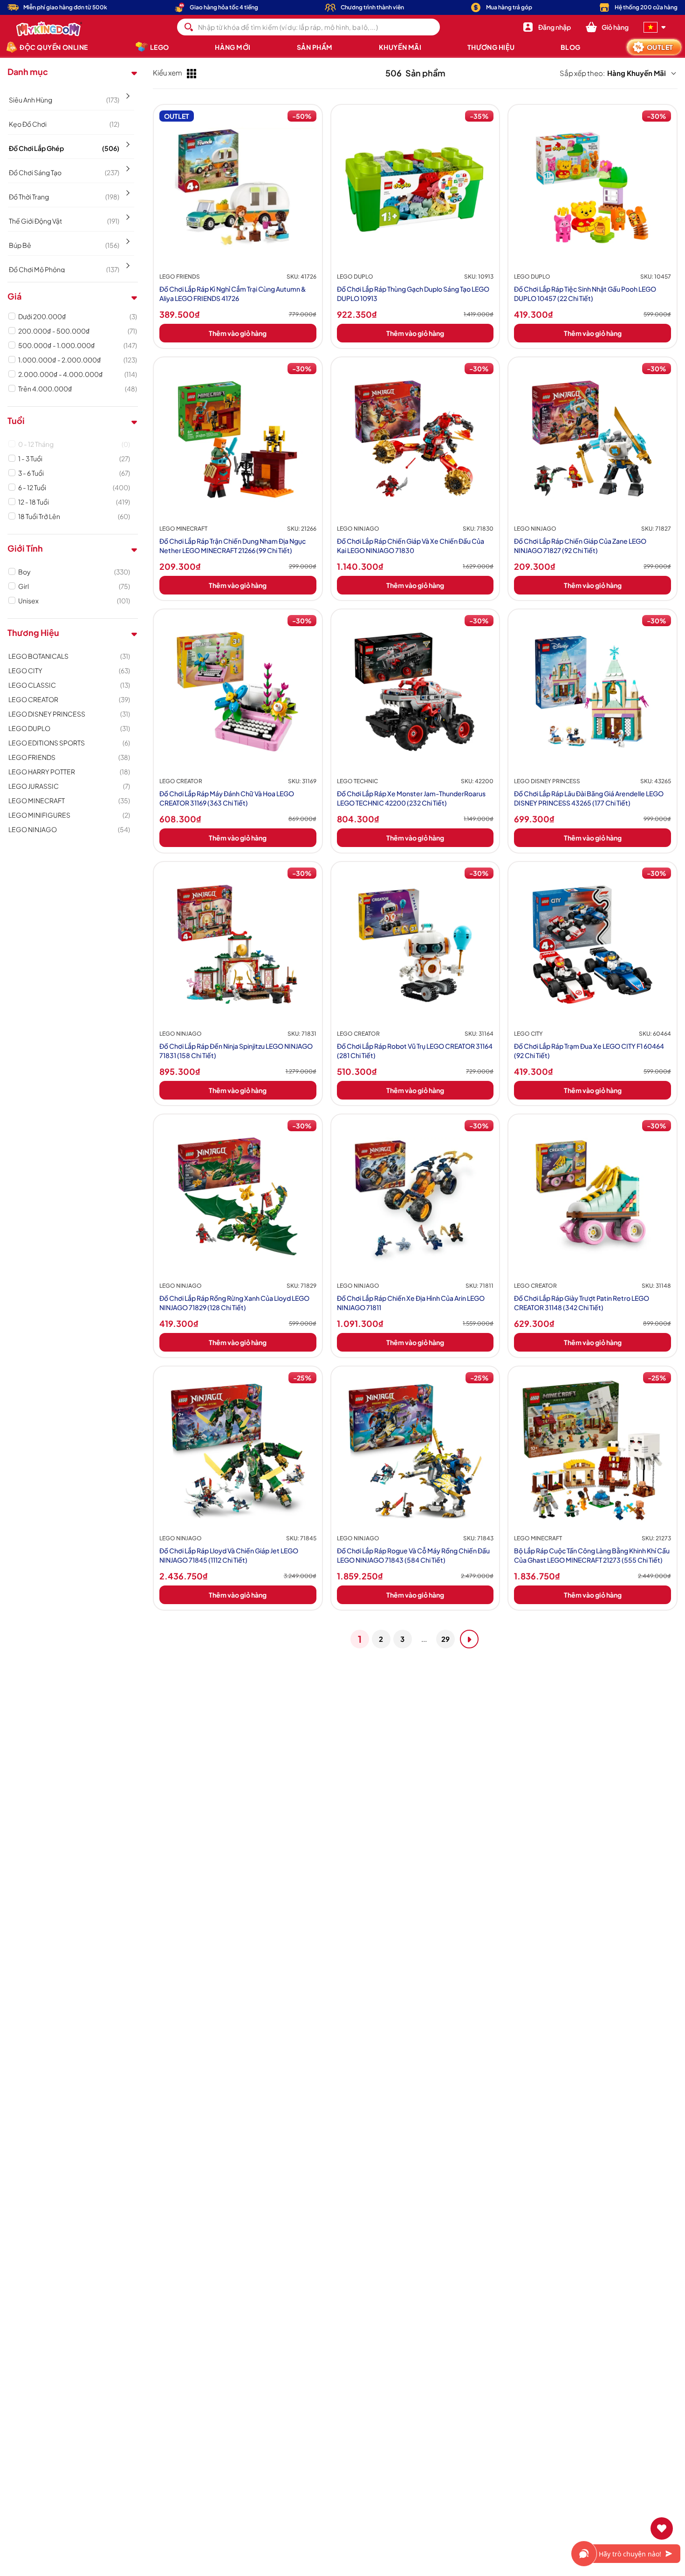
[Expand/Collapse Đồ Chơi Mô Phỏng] (127, 262)
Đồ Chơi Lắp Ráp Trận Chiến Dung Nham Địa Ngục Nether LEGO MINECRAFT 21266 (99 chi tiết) (233, 546)
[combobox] (309, 27)
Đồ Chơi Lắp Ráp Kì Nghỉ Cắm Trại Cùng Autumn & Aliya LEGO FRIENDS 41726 (233, 294)
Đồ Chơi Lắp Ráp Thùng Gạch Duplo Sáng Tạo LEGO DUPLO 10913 (413, 294)
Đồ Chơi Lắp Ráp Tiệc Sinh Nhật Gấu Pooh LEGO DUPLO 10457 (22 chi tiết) (585, 294)
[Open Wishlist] (662, 2528)
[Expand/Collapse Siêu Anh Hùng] (127, 93)
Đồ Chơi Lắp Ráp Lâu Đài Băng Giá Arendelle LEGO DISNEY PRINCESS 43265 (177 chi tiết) (589, 798)
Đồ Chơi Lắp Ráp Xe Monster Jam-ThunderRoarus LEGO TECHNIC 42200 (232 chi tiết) (411, 798)
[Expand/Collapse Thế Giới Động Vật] (127, 214)
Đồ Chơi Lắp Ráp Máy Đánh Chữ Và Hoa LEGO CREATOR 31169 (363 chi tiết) (227, 798)
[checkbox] (78, 316)
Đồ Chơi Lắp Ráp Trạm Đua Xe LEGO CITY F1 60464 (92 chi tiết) (589, 1051)
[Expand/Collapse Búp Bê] (127, 238)
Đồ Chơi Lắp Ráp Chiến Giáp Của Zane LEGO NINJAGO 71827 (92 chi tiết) (580, 546)
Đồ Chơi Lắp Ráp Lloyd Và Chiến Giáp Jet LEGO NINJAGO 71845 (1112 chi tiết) (229, 1555)
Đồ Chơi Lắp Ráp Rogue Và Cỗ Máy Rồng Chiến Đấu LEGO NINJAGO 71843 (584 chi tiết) (413, 1555)
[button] (607, 27)
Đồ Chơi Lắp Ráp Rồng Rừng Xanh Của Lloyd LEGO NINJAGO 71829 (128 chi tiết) (234, 1303)
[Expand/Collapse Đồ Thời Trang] (127, 190)
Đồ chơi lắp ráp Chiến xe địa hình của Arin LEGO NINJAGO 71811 (411, 1303)
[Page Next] (469, 1639)
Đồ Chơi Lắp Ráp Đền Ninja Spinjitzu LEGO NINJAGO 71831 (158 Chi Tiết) (236, 1051)
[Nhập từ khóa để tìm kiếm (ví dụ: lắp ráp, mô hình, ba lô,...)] (189, 27)
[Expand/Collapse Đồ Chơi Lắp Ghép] (127, 141)
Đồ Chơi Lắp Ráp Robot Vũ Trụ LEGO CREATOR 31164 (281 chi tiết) (415, 1051)
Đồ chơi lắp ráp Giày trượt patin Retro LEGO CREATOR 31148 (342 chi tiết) (582, 1303)
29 (445, 1639)
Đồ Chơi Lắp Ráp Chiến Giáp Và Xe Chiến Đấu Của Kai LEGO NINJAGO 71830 (411, 546)
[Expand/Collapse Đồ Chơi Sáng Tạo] (127, 165)
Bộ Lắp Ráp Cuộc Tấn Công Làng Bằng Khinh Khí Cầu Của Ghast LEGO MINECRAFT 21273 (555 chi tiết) (592, 1555)
